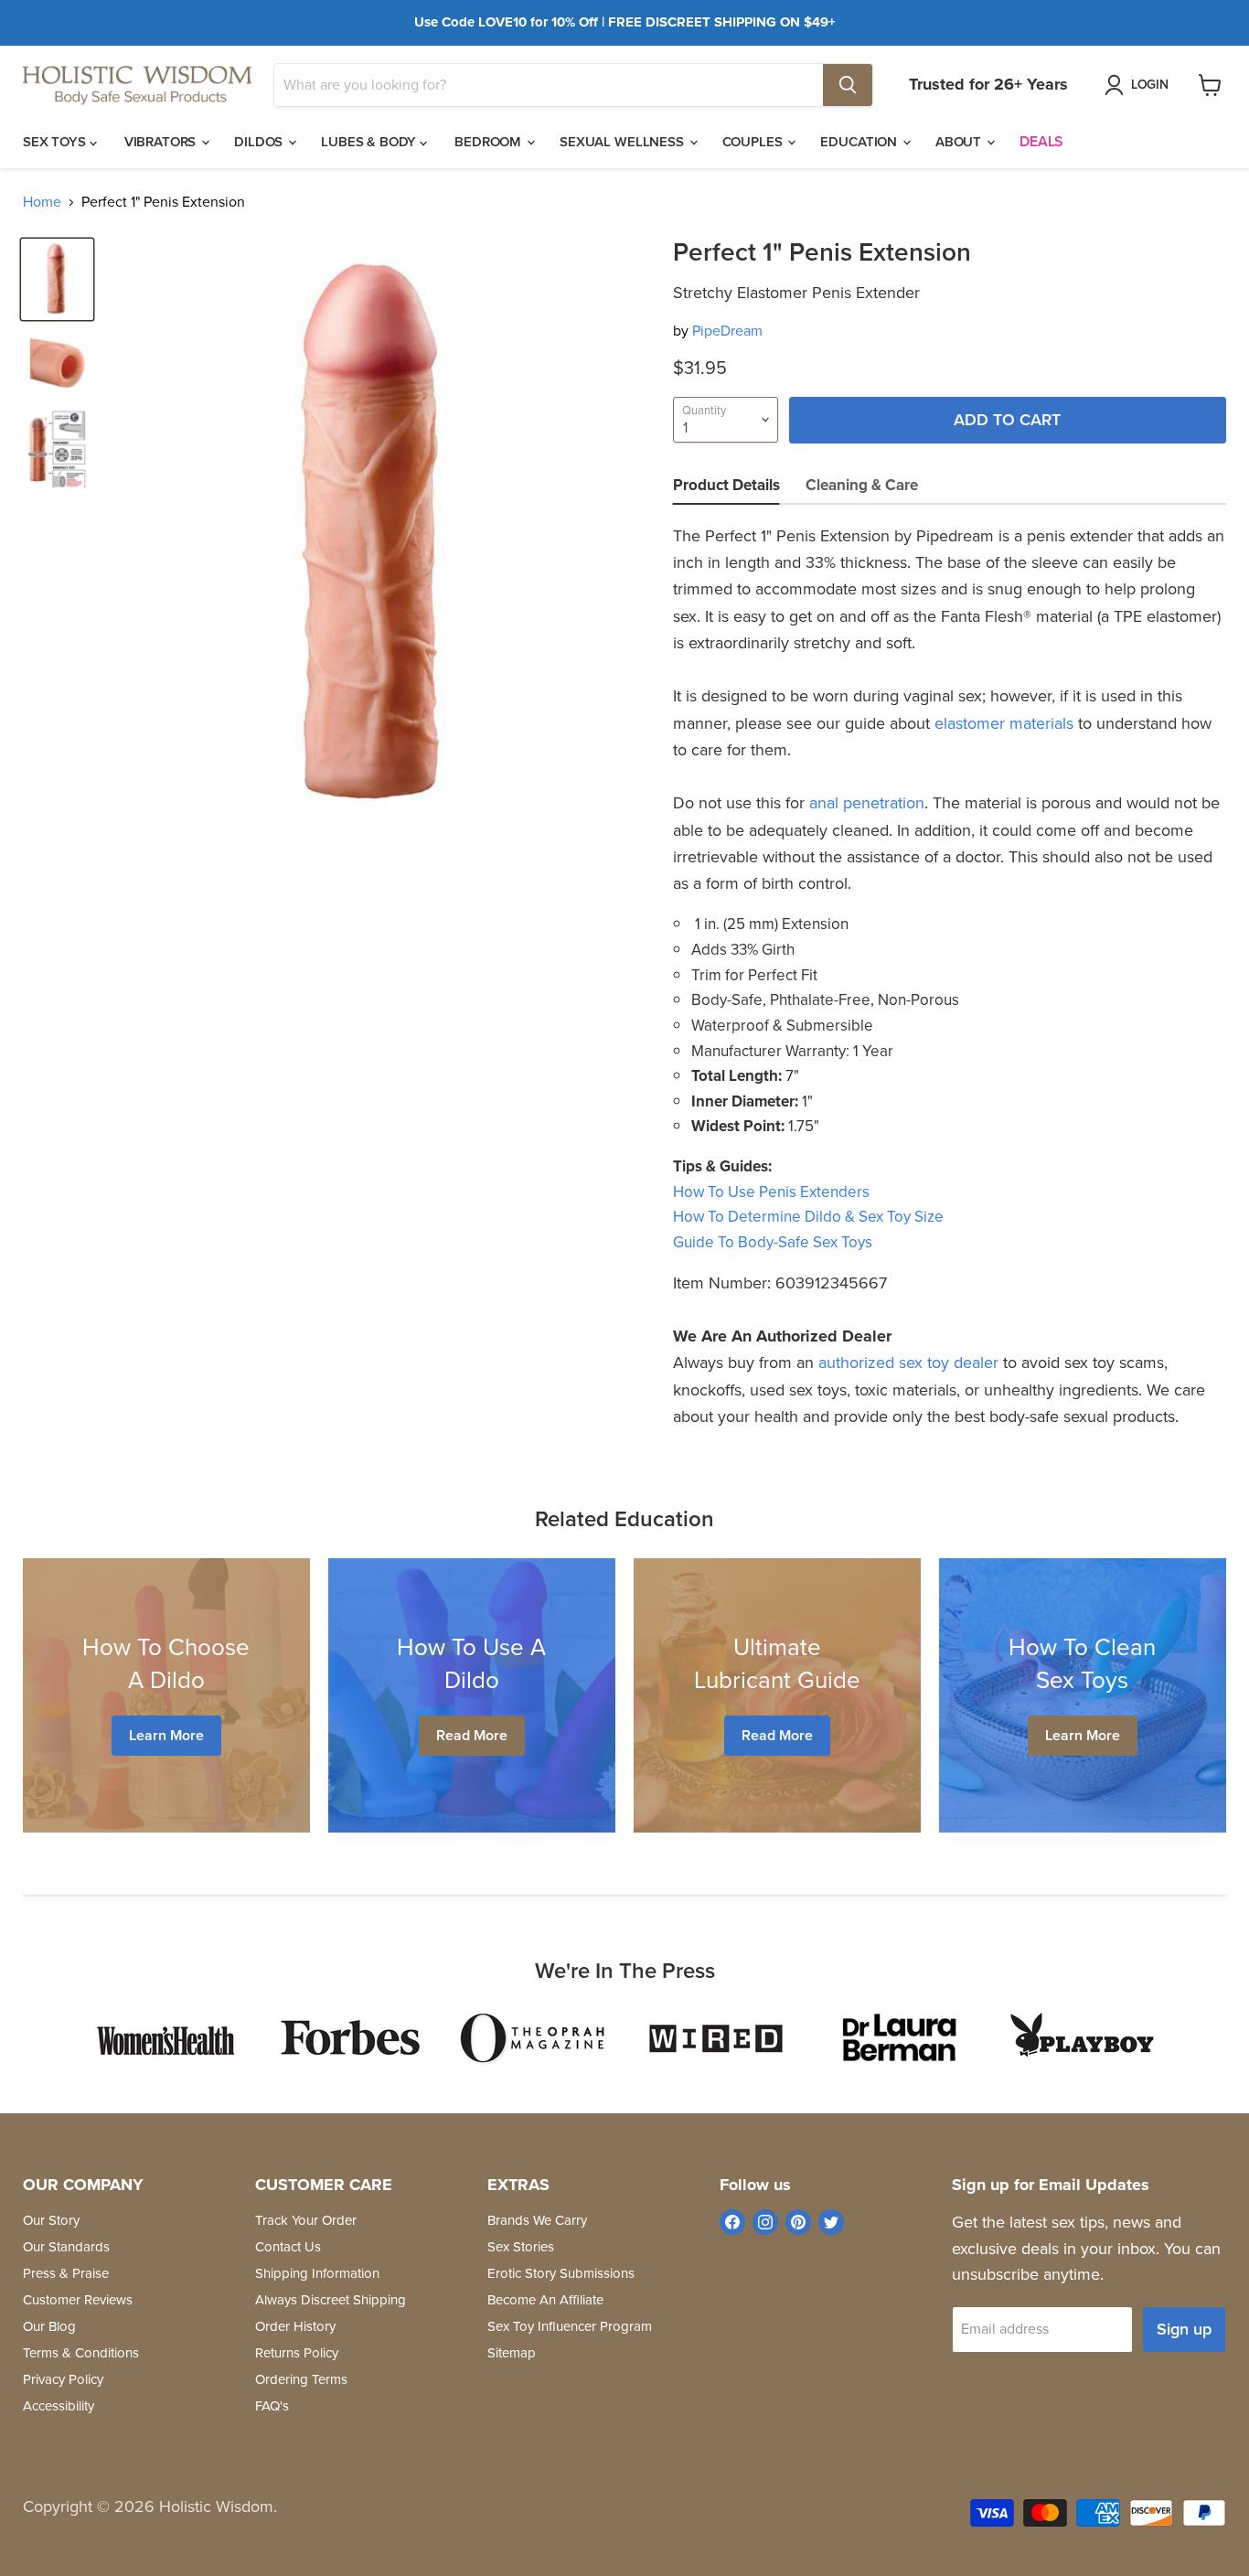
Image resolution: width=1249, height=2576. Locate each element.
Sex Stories (521, 2247)
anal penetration (867, 803)
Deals (1041, 141)
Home (42, 202)
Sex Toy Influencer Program (570, 2326)
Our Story (51, 2220)
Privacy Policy (63, 2379)
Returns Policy (297, 2353)
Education (860, 142)
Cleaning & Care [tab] (862, 485)
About (960, 142)
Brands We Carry (537, 2220)
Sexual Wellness (624, 142)
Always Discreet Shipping (331, 2300)
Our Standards (66, 2247)
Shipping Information (317, 2273)
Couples (754, 142)
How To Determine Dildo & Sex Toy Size (808, 1217)
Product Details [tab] (726, 485)
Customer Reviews (78, 2300)
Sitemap (512, 2353)
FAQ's (272, 2406)
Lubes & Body (370, 142)
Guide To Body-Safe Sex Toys (773, 1242)
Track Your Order (306, 2220)
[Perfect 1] (57, 279)
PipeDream (727, 331)
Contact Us (288, 2247)
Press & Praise (66, 2273)
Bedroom (490, 142)
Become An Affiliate (545, 2300)
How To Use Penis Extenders (771, 1192)
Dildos (260, 142)
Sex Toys (56, 142)
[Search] (848, 85)
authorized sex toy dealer (908, 1363)
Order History (295, 2326)
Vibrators (162, 142)
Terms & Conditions (81, 2353)
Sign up (1184, 2329)
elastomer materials (1004, 723)
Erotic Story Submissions (561, 2273)
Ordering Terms (301, 2379)
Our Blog (49, 2326)
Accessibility (59, 2406)
